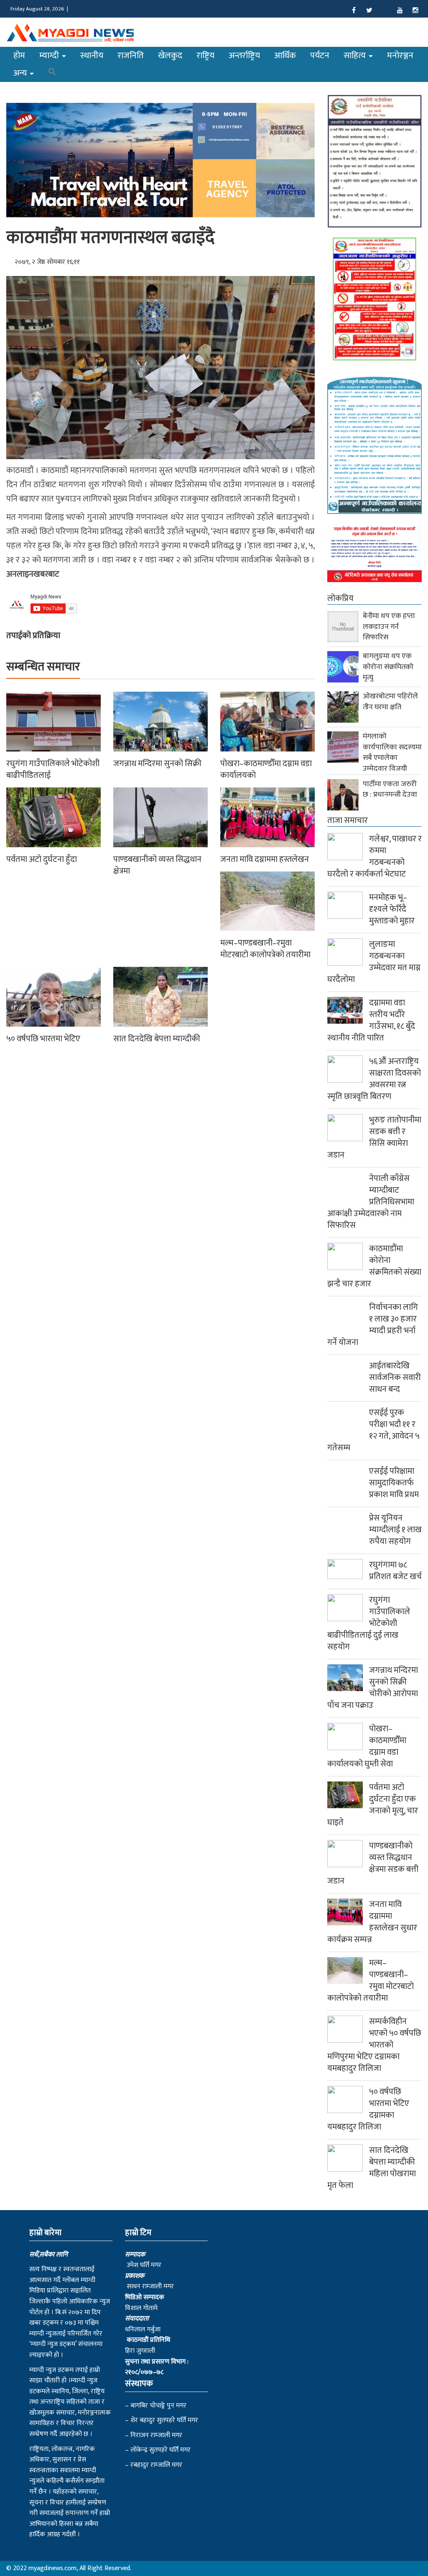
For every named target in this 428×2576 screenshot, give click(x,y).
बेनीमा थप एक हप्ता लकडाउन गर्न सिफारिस (389, 627)
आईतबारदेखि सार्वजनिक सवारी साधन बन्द (395, 1377)
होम (19, 55)
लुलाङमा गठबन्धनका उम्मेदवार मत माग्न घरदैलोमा (374, 962)
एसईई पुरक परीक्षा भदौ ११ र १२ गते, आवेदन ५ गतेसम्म (373, 1430)
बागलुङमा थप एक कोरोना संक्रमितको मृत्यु (388, 667)
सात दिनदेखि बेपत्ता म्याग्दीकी (157, 1039)
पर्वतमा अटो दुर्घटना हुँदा (42, 859)
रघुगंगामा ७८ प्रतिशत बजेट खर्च (395, 1571)
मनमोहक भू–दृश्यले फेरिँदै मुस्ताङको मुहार (392, 909)
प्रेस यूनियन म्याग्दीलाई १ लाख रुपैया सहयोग (395, 1530)
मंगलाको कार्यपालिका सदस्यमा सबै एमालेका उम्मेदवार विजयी (392, 753)
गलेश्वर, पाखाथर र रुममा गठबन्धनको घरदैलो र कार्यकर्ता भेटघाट (374, 856)
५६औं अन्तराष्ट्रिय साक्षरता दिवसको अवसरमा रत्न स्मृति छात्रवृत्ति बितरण (374, 1079)
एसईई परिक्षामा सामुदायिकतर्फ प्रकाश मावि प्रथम (394, 1483)
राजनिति (131, 55)
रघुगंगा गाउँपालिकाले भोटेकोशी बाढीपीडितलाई (53, 769)
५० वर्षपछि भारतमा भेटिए (43, 1039)
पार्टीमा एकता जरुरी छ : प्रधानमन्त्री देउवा (390, 790)
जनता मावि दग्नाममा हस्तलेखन (265, 859)
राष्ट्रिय (205, 55)
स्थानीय (92, 55)
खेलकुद (170, 55)
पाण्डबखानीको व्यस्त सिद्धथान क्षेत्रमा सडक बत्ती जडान (373, 1863)
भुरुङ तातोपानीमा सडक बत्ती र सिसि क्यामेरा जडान (374, 1137)
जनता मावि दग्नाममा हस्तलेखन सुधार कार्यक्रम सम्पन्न (372, 1922)
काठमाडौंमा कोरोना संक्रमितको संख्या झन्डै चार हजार (374, 1266)
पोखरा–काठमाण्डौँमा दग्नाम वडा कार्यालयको (266, 769)
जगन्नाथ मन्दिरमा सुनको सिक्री (157, 764)
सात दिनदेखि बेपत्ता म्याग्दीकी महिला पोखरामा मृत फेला (372, 2168)
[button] (52, 73)
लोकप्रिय (340, 598)
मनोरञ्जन (400, 55)
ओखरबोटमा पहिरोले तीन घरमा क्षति (390, 702)
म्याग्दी (50, 55)
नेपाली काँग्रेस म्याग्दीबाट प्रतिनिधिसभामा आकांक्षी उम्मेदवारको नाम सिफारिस (371, 1202)
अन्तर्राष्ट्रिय (244, 55)
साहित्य (356, 55)
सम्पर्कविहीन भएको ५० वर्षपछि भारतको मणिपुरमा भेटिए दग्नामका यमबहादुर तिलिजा (374, 2045)
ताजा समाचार (348, 820)
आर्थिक (285, 55)
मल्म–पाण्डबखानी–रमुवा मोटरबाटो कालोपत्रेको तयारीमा (265, 949)
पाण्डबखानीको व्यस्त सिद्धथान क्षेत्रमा (157, 865)
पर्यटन (320, 55)
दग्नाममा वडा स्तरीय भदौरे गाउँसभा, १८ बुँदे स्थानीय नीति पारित (371, 1020)
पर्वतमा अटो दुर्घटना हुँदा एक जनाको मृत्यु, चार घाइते (373, 1805)
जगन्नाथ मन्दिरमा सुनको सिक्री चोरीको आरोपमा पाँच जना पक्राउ (373, 1688)
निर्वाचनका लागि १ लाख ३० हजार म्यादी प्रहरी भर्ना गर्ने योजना (373, 1325)
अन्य (21, 73)
